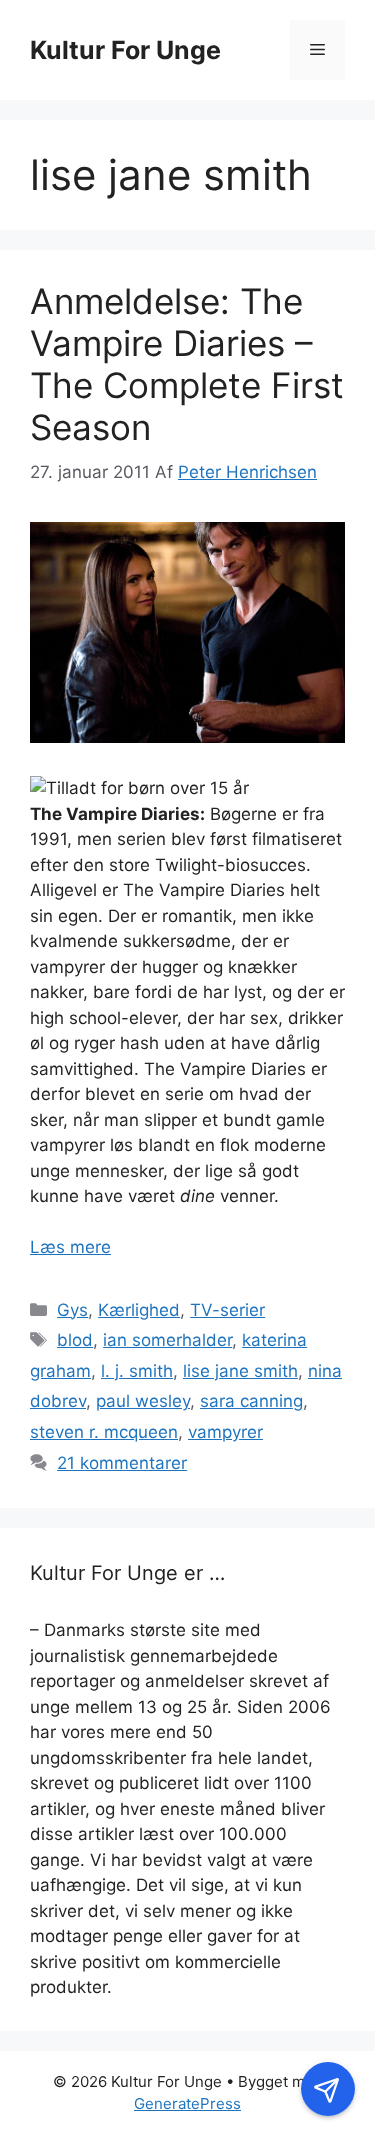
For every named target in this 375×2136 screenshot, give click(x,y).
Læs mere (70, 1247)
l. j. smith (137, 1371)
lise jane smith (240, 1371)
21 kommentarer (122, 1463)
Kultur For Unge (125, 50)
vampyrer (225, 1432)
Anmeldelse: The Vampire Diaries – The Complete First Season (187, 364)
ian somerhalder (167, 1340)
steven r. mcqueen (104, 1432)
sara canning (251, 1401)
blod (75, 1340)
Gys (72, 1310)
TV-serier (227, 1310)
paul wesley (143, 1401)
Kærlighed (139, 1310)
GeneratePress (187, 2103)
